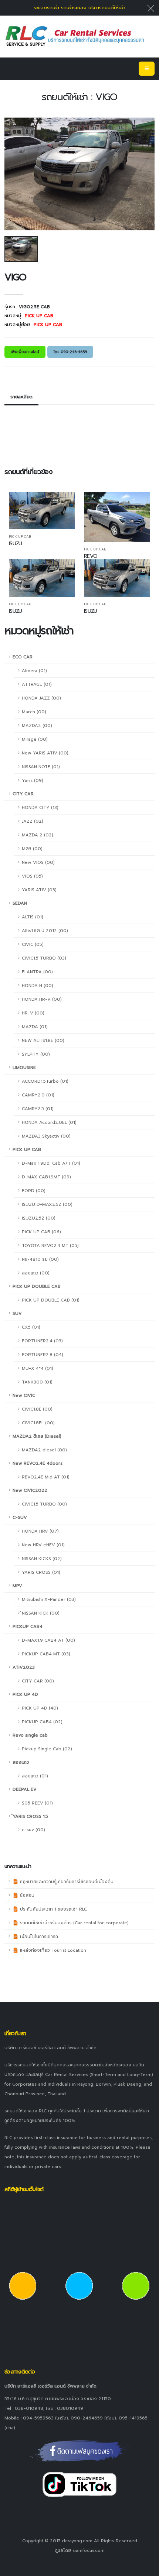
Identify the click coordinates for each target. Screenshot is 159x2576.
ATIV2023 (24, 1667)
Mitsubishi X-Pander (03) (49, 1599)
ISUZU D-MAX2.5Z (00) (47, 1204)
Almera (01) (34, 671)
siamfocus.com (89, 2550)
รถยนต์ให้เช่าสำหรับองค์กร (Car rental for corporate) (74, 1923)
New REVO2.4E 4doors (38, 1463)
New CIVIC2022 (30, 1490)
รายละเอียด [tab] (21, 397)
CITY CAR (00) (38, 1681)
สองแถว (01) (35, 1776)
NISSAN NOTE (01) (41, 767)
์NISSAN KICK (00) (41, 1613)
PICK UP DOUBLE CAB (37, 1286)
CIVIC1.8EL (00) (38, 1423)
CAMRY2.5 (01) (38, 1109)
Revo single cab (30, 1735)
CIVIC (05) (33, 944)
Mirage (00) (35, 739)
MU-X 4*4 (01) (38, 1368)
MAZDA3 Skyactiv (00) (46, 1136)
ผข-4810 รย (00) (40, 1259)
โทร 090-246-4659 (70, 352)
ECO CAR (23, 657)
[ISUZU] (42, 511)
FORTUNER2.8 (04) (43, 1355)
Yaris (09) (33, 780)
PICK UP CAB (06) (41, 1232)
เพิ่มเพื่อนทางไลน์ (25, 352)
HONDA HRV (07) (40, 1531)
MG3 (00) (32, 849)
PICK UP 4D (25, 1694)
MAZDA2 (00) (37, 726)
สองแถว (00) (36, 1273)
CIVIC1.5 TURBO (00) (44, 1504)
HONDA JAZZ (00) (41, 698)
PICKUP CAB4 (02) (42, 1722)
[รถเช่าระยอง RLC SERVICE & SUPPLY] (80, 2451)
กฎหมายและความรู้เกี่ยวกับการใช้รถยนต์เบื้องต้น (66, 1882)
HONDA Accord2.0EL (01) (49, 1122)
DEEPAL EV (25, 1789)
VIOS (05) (32, 876)
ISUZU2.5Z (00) (39, 1218)
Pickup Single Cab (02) (47, 1749)
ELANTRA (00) (37, 972)
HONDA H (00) (38, 986)
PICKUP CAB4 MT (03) (46, 1654)
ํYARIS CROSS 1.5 (30, 1816)
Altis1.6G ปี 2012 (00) (45, 931)
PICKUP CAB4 (28, 1626)
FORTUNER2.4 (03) (42, 1341)
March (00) (34, 712)
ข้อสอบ (26, 1895)
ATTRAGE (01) (37, 684)
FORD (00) (34, 1191)
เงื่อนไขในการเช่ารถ (38, 1937)
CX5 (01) (31, 1327)
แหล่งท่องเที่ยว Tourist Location (52, 1950)
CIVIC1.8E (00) (37, 1409)
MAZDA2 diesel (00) (44, 1450)
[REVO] (117, 517)
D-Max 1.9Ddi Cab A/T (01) (51, 1163)
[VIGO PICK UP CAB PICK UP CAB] (75, 36)
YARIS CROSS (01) (41, 1572)
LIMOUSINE (24, 1067)
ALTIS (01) (33, 917)
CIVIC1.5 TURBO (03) (44, 958)
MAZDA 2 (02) (38, 835)
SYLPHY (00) (36, 1054)
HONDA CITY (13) (40, 807)
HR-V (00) (33, 1013)
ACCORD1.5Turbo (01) (45, 1081)
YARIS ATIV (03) (39, 890)
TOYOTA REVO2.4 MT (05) (50, 1246)
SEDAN (20, 903)
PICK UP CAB (27, 1149)
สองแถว (21, 1762)
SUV (17, 1313)
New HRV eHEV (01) (43, 1545)
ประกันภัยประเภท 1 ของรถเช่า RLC (53, 1909)
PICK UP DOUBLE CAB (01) (51, 1300)
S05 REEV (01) (37, 1803)
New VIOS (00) (38, 862)
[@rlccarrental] (79, 2484)
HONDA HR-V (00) (42, 999)
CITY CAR (23, 794)
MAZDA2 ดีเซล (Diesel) (37, 1436)
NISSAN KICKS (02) (42, 1559)
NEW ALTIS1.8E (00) (43, 1040)
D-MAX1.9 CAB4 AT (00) (48, 1640)
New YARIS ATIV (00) (45, 753)
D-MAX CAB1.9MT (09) (46, 1177)
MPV (17, 1586)
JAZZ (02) (33, 821)
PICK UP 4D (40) (40, 1708)
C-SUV (20, 1517)
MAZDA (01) (35, 1027)
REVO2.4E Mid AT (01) (46, 1477)
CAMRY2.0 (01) (38, 1095)
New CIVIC (24, 1395)
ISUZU (15, 543)
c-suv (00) (33, 1830)
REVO (91, 556)
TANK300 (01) (37, 1382)
